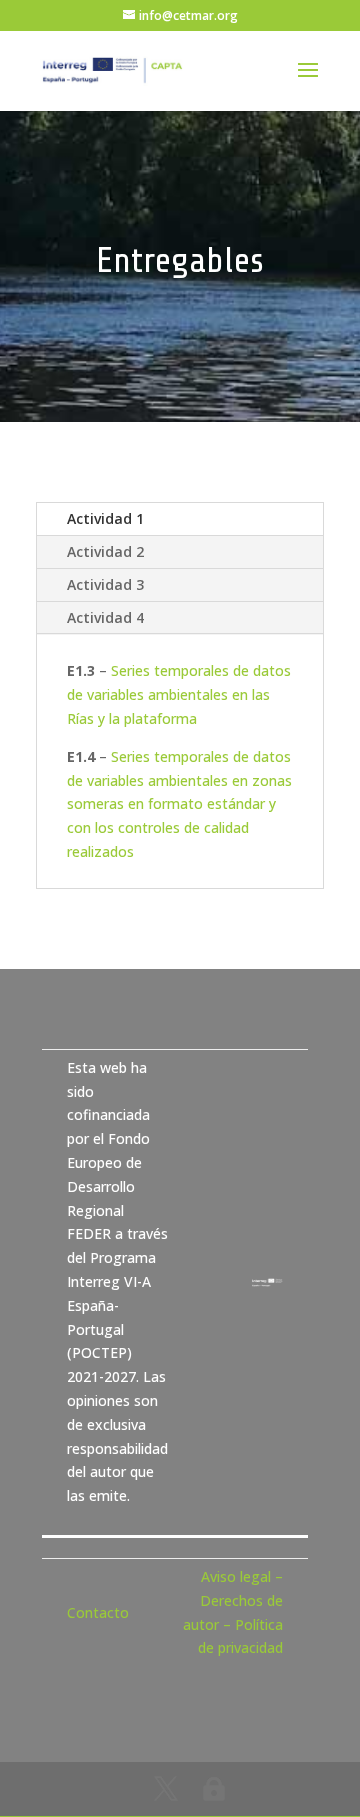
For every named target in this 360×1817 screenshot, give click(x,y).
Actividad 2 (105, 551)
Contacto (98, 1612)
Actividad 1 (105, 518)
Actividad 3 (105, 584)
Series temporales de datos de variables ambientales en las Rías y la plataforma (179, 694)
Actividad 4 (105, 617)
